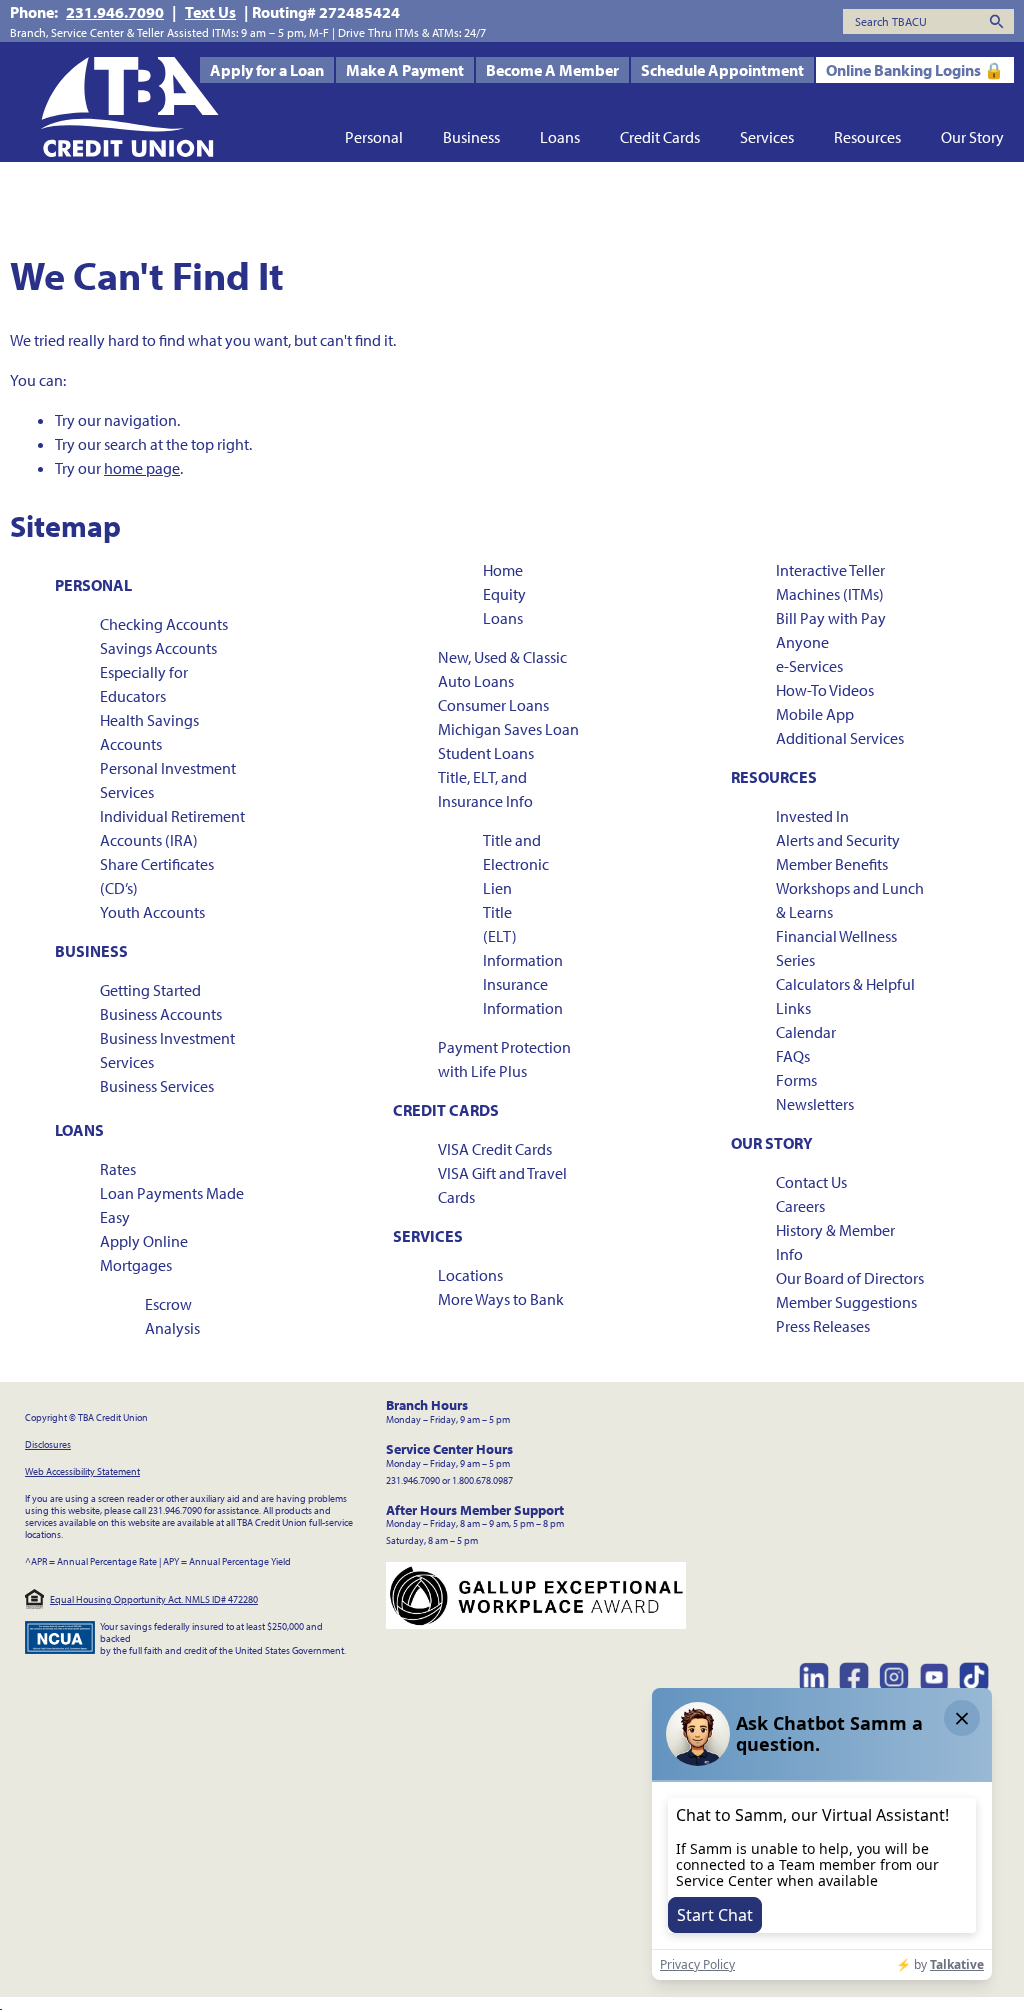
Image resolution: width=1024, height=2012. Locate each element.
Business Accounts (161, 1014)
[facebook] (854, 1677)
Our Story (972, 137)
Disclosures (48, 1444)
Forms (796, 1080)
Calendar (806, 1032)
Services (767, 137)
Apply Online (144, 1241)
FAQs (793, 1056)
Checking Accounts (164, 624)
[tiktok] (974, 1677)
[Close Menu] (1, 2004)
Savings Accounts (158, 648)
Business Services (157, 1086)
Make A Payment (405, 70)
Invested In (812, 816)
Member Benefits (832, 864)
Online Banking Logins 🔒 (915, 70)
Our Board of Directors (850, 1278)
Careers (800, 1206)
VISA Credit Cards (495, 1149)
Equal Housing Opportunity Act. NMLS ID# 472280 (154, 1599)
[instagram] (894, 1677)
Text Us (210, 12)
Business (471, 137)
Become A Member (552, 70)
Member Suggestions (846, 1302)
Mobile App (815, 714)
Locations (470, 1275)
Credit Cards (660, 137)
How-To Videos (825, 690)
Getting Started (150, 990)
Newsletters (815, 1104)
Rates (118, 1169)
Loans (560, 137)
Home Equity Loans (504, 594)
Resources (867, 137)
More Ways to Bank (501, 1299)
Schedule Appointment (722, 70)
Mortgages (136, 1265)
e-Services (809, 666)
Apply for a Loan (267, 70)
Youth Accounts (152, 912)
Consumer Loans (493, 705)
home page (142, 468)
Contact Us (811, 1182)
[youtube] (934, 1677)
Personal (374, 137)
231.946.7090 (115, 12)
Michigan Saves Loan (508, 729)
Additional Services (840, 738)
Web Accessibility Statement (82, 1471)
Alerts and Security (838, 840)
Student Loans (486, 753)
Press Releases (823, 1326)
